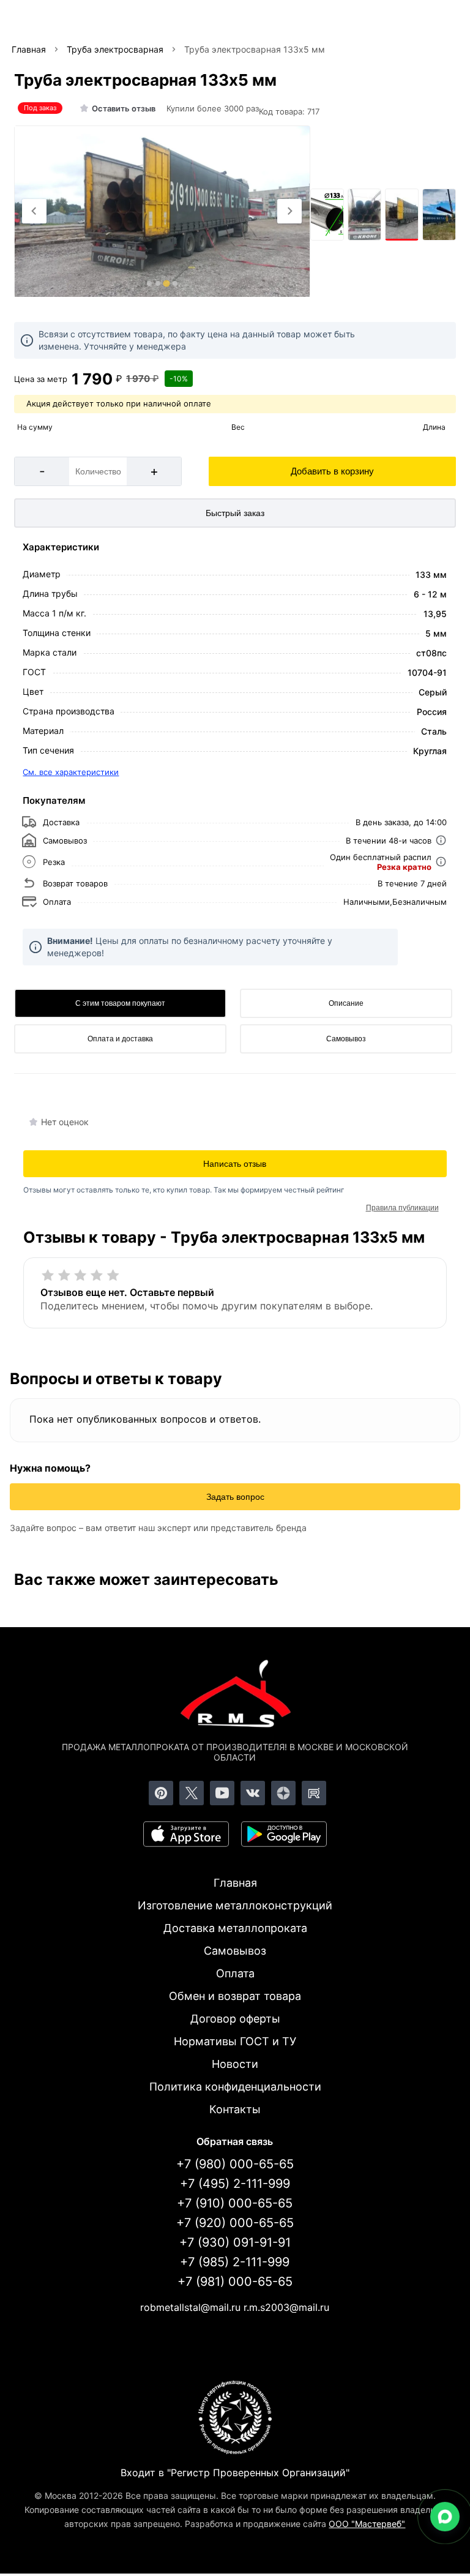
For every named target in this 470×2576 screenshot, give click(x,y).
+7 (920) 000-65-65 (235, 2223)
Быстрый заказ (235, 513)
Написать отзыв (235, 1164)
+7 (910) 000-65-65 (235, 2203)
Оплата (235, 1973)
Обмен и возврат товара (235, 1996)
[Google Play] (284, 1834)
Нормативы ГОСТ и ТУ (235, 2041)
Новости (235, 2064)
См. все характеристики (71, 772)
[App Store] (186, 1834)
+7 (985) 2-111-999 (235, 2262)
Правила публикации (402, 1208)
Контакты (235, 2109)
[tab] (149, 283)
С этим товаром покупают (120, 1003)
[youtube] (222, 1793)
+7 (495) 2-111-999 (235, 2184)
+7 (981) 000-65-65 (235, 2282)
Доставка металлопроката (235, 1928)
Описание (346, 1003)
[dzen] (283, 1793)
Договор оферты (235, 2019)
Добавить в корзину (332, 471)
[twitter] (192, 1793)
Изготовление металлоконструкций (235, 1905)
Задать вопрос (235, 1497)
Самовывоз (346, 1039)
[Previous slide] (34, 211)
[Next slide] (289, 211)
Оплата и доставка (120, 1039)
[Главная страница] (235, 1696)
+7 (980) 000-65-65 (235, 2164)
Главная (235, 1883)
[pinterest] (161, 1793)
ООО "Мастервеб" (367, 2524)
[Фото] (162, 212)
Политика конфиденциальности (235, 2087)
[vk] (253, 1793)
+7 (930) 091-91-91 (235, 2242)
